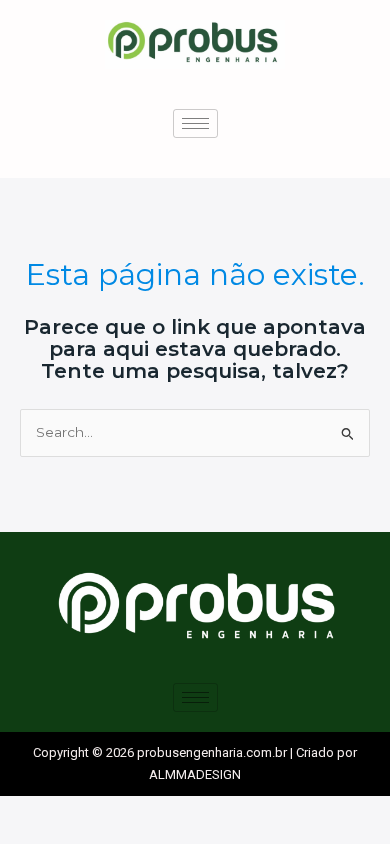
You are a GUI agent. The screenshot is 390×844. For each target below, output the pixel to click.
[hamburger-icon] (195, 123)
